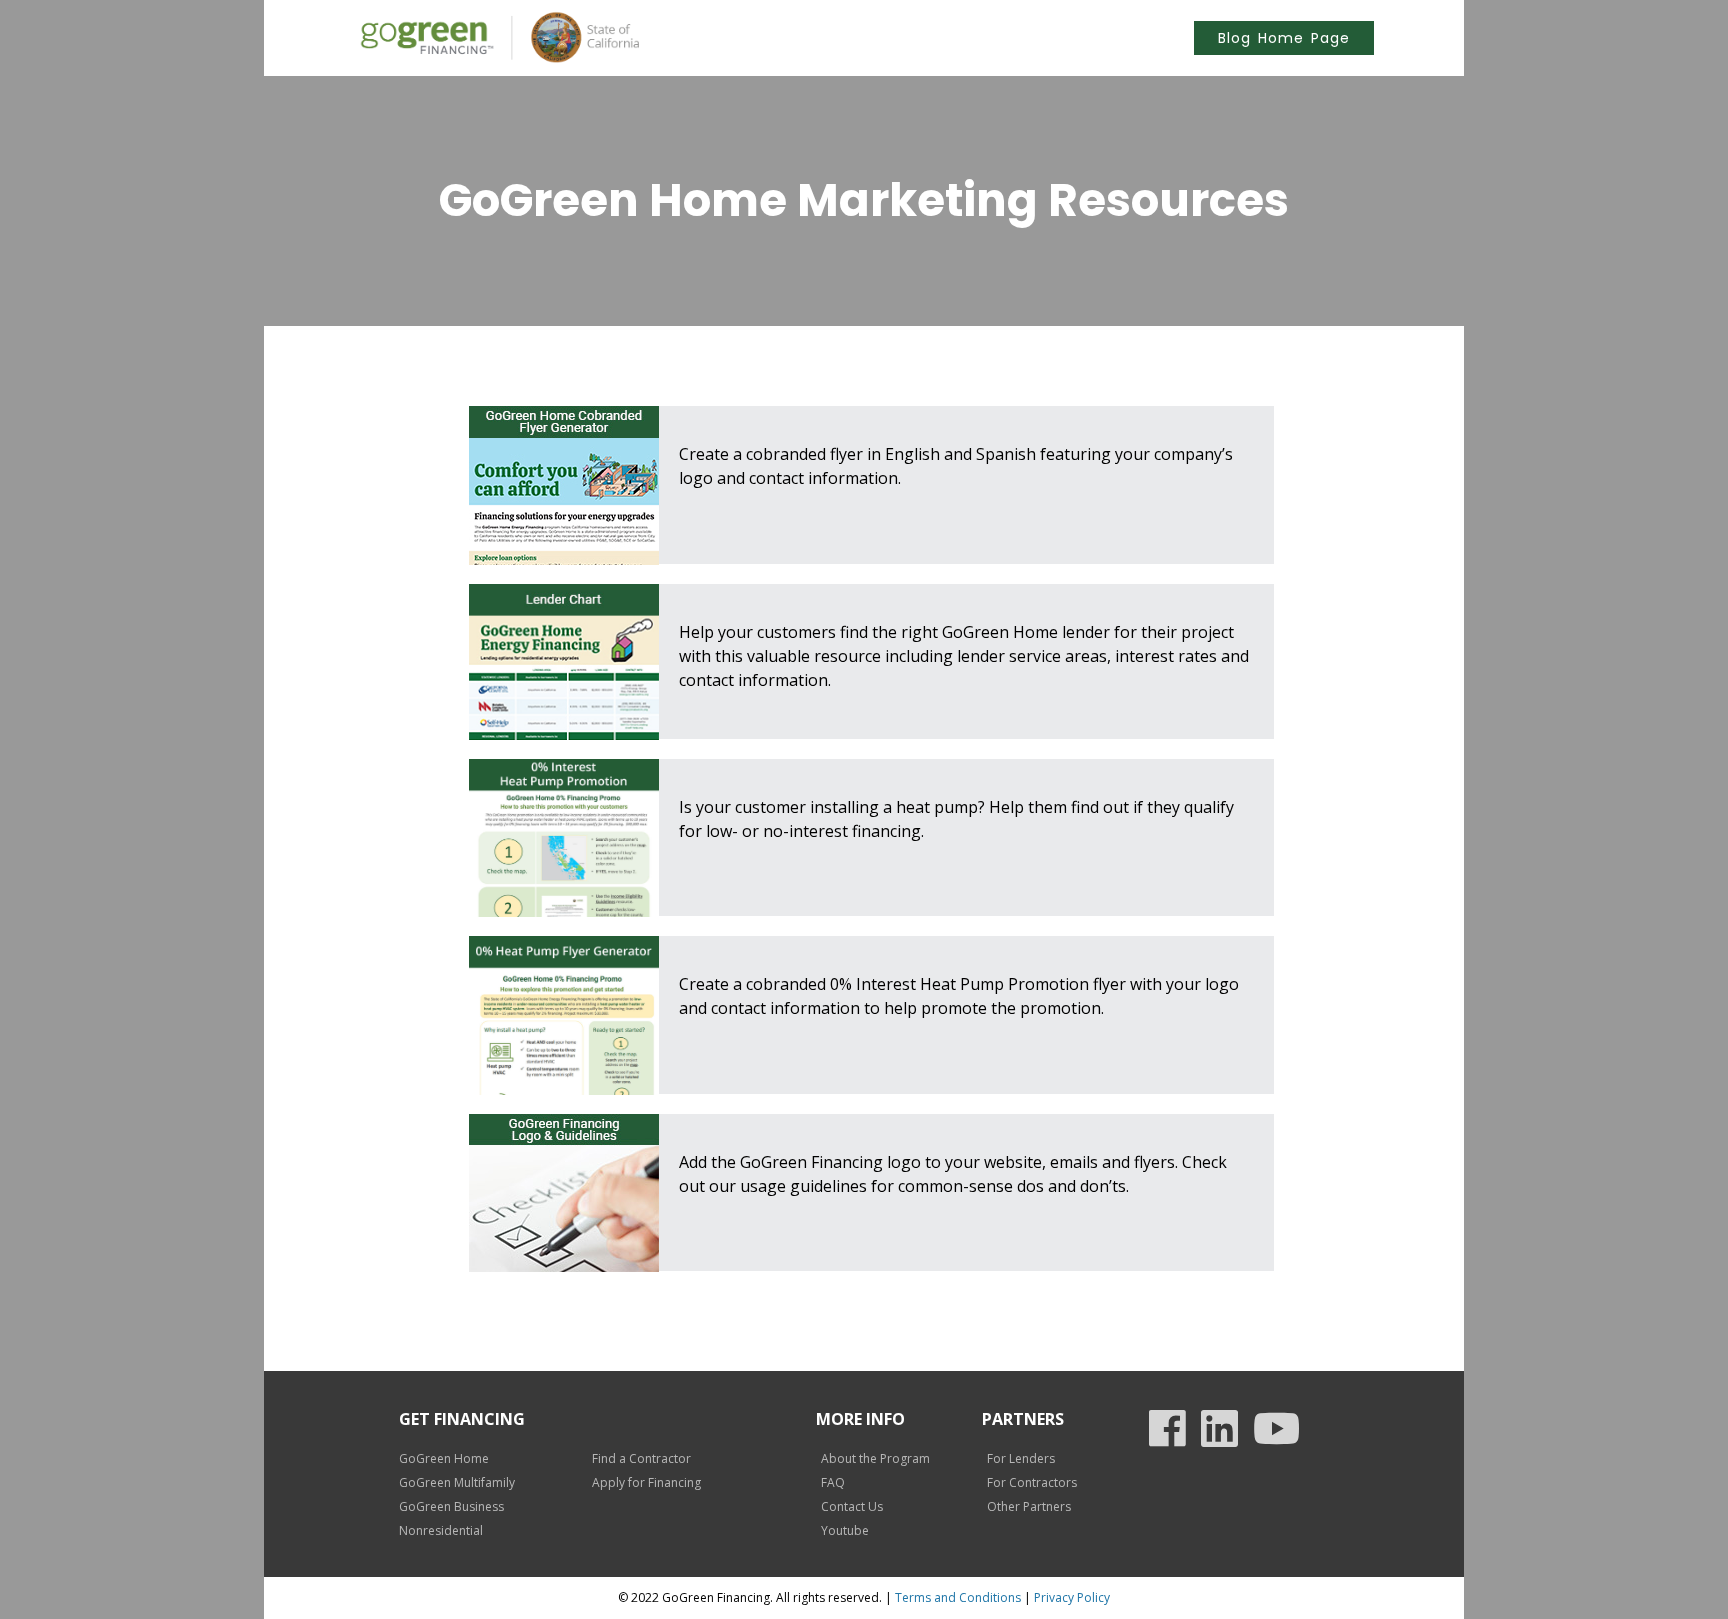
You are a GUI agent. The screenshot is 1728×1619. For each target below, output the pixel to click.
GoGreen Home (444, 1458)
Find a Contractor (641, 1458)
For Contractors (1032, 1482)
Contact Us (852, 1506)
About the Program (875, 1458)
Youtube (845, 1530)
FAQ (833, 1482)
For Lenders (1021, 1458)
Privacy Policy (1072, 1597)
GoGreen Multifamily (457, 1482)
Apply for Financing (646, 1482)
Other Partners (1029, 1506)
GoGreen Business (451, 1506)
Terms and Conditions (958, 1597)
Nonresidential (441, 1530)
